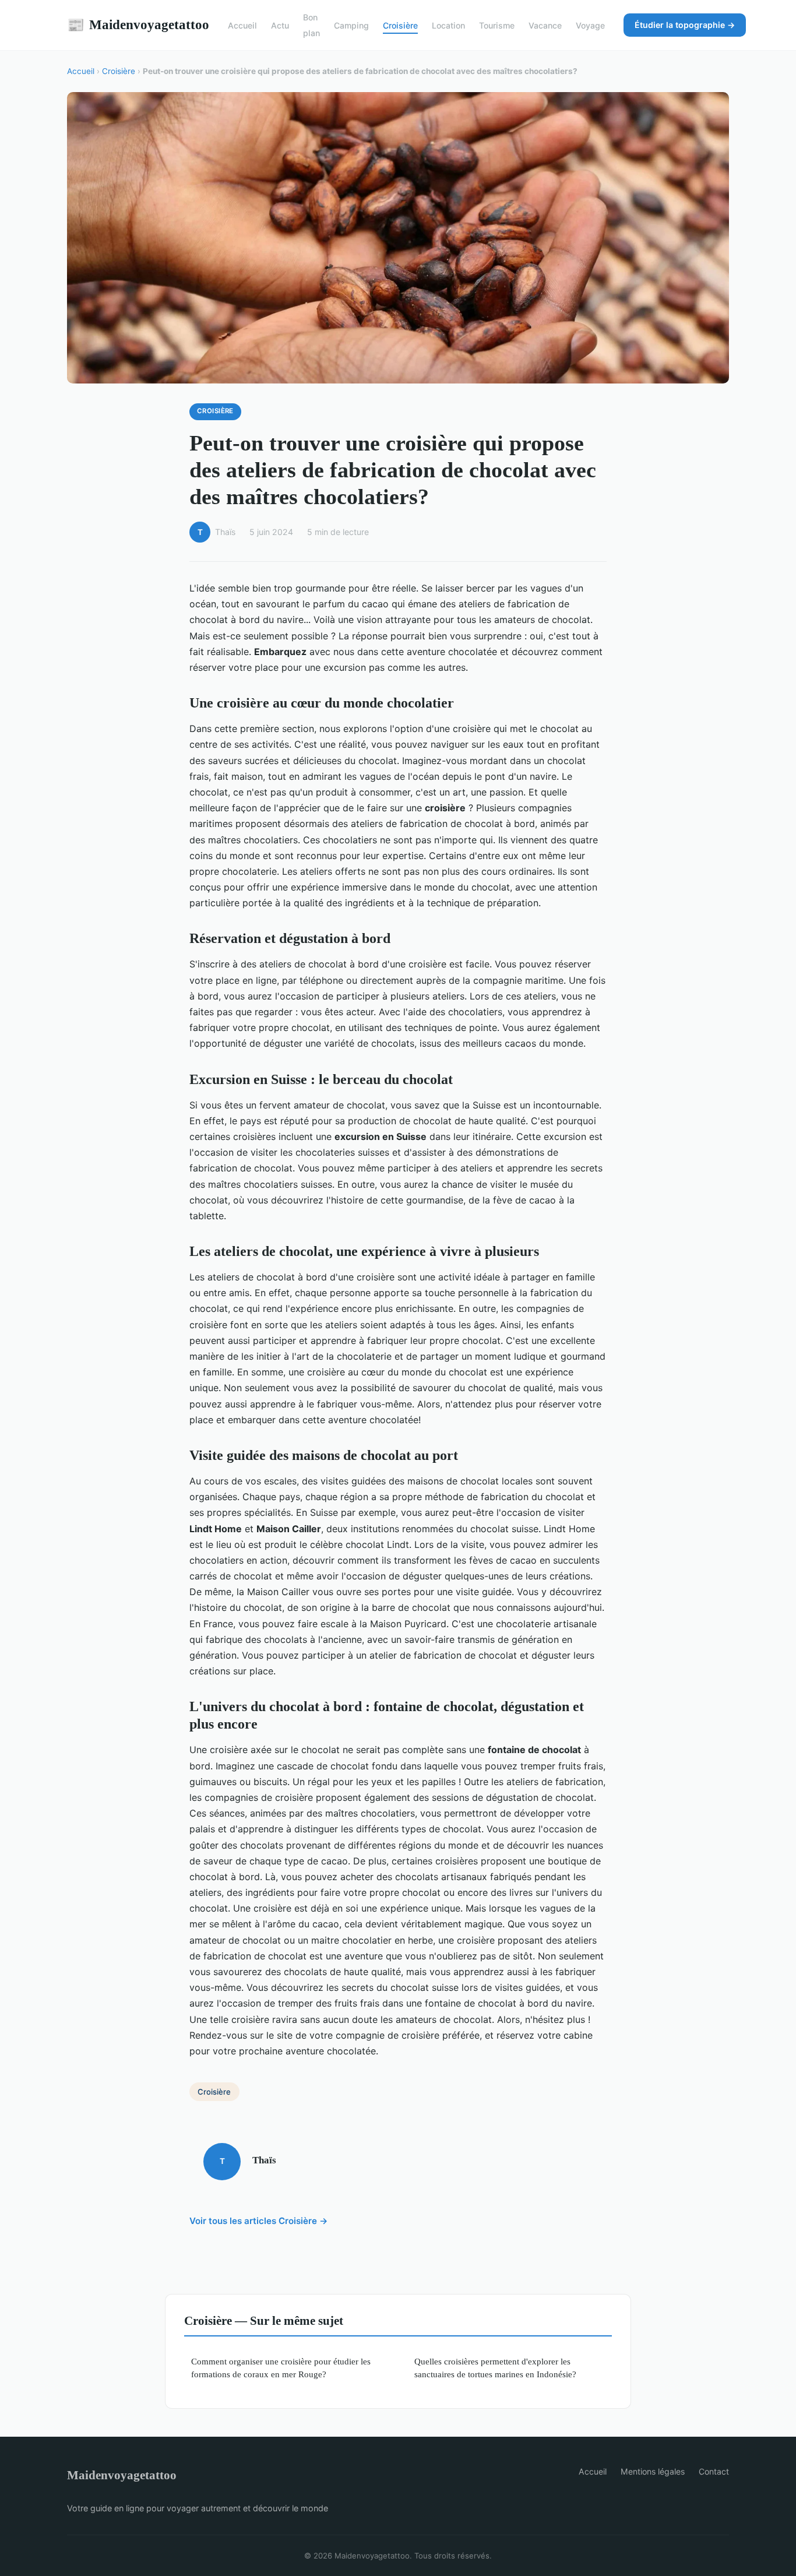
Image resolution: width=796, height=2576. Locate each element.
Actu (280, 25)
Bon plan (311, 25)
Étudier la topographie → (685, 25)
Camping (351, 25)
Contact (714, 2471)
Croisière (400, 25)
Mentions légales (653, 2471)
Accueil (242, 25)
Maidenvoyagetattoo (138, 24)
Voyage (590, 25)
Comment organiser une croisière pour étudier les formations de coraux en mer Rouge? (281, 2367)
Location (448, 25)
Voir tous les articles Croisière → (259, 2221)
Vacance (545, 25)
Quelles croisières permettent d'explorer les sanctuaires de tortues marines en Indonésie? (495, 2367)
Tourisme (497, 25)
